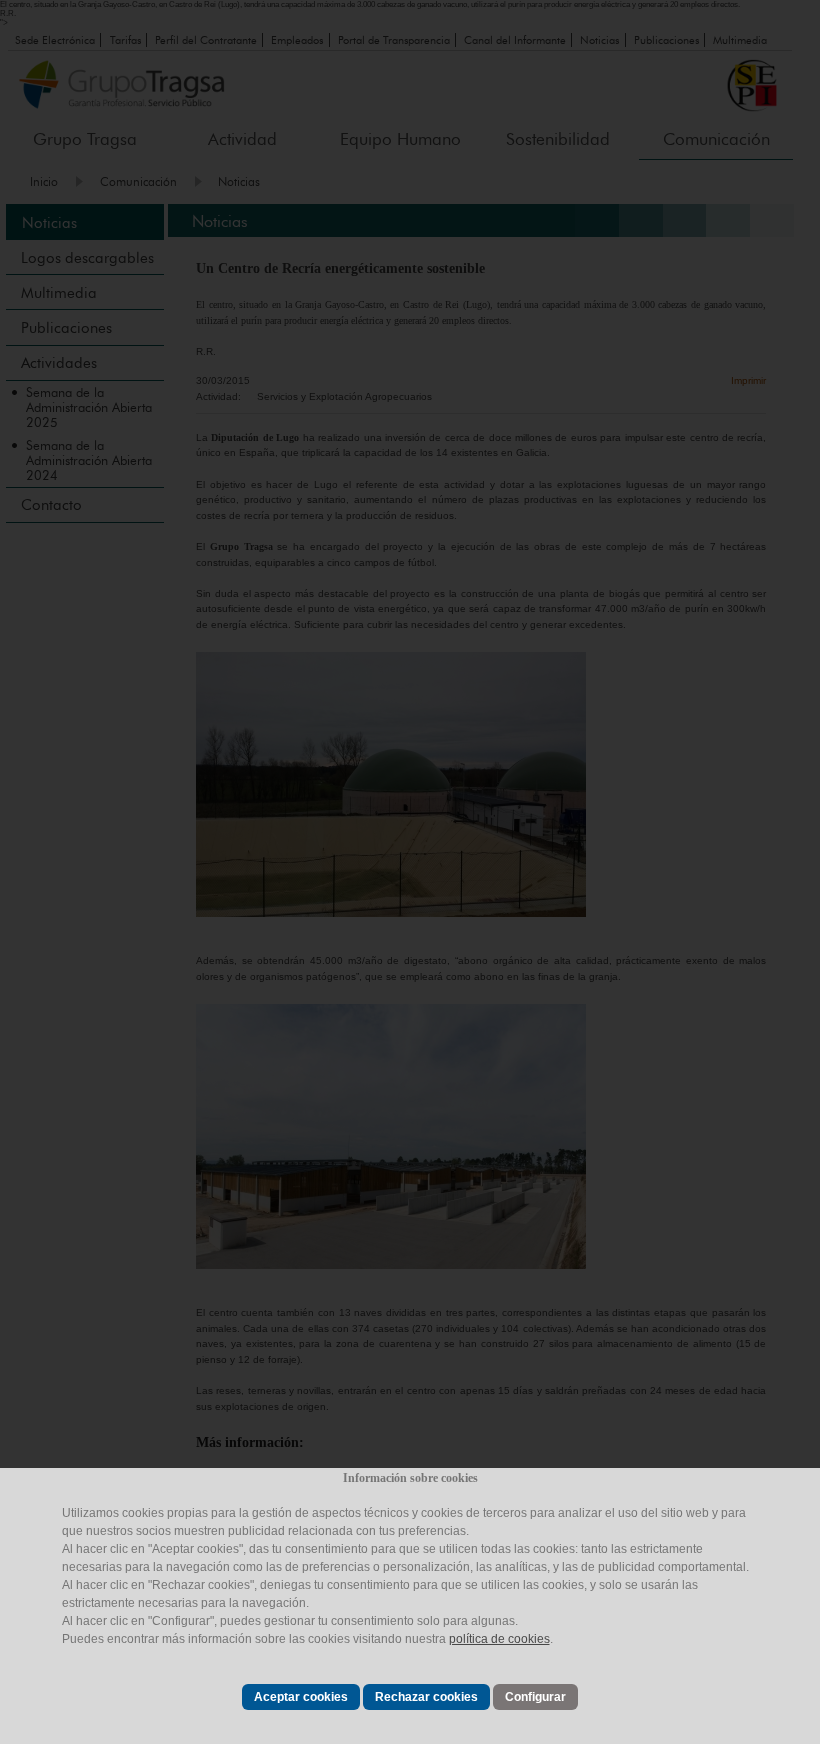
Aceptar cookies (301, 1697)
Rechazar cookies (426, 1697)
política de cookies (499, 1639)
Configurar (535, 1697)
